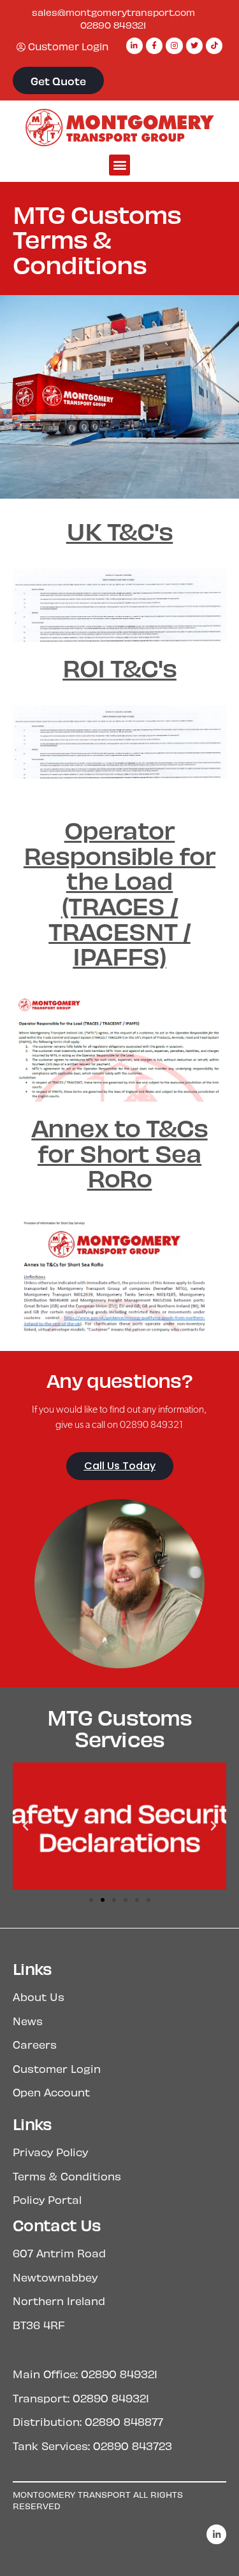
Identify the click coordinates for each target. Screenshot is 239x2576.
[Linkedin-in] (134, 46)
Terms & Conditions (67, 2176)
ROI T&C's (119, 667)
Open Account (51, 2092)
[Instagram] (174, 46)
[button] (119, 165)
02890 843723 (133, 2446)
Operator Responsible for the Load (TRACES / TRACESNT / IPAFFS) (119, 892)
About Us (39, 1997)
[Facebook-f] (154, 46)
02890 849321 (113, 25)
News (28, 2021)
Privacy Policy (50, 2152)
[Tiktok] (214, 46)
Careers (35, 2044)
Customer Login (57, 2068)
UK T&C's (120, 530)
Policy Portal (47, 2199)
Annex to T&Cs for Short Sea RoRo (119, 1152)
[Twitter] (194, 46)
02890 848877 (124, 2421)
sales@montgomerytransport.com (113, 12)
